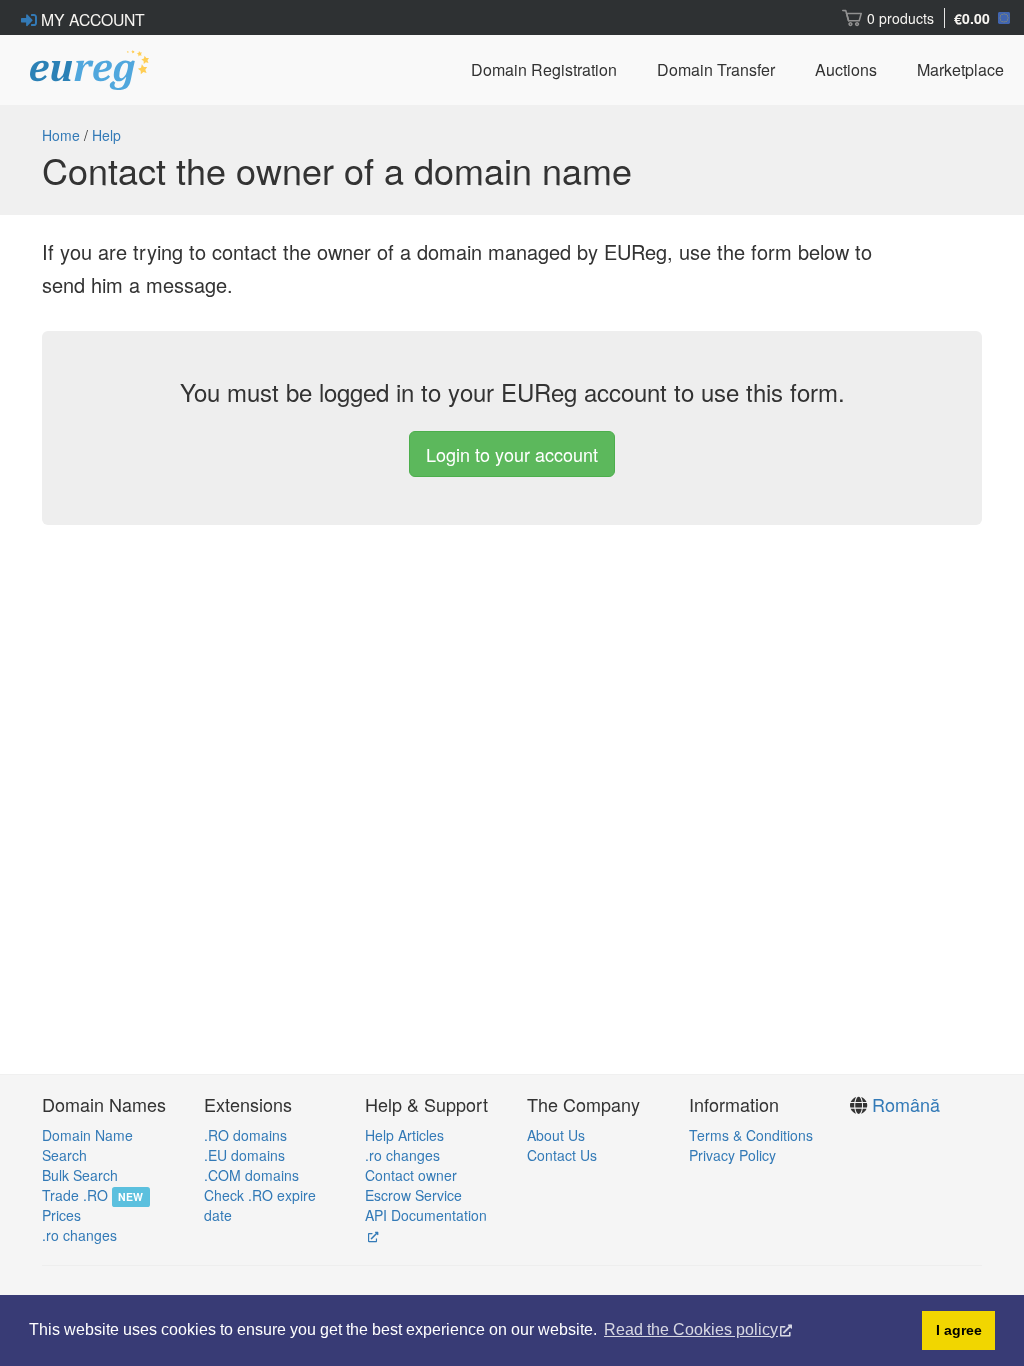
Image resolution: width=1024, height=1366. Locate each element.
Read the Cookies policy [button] (691, 1329)
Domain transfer (716, 69)
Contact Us (562, 1155)
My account (91, 19)
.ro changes (79, 1235)
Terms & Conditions (751, 1135)
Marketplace (960, 69)
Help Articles (404, 1135)
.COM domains (251, 1175)
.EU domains (244, 1155)
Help (106, 135)
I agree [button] (959, 1330)
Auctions (846, 69)
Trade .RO (75, 1195)
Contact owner (411, 1175)
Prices (61, 1215)
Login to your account (512, 454)
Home (61, 135)
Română (906, 1104)
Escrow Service (413, 1195)
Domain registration (544, 69)
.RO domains (245, 1135)
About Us (556, 1135)
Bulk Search (80, 1175)
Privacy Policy (732, 1155)
